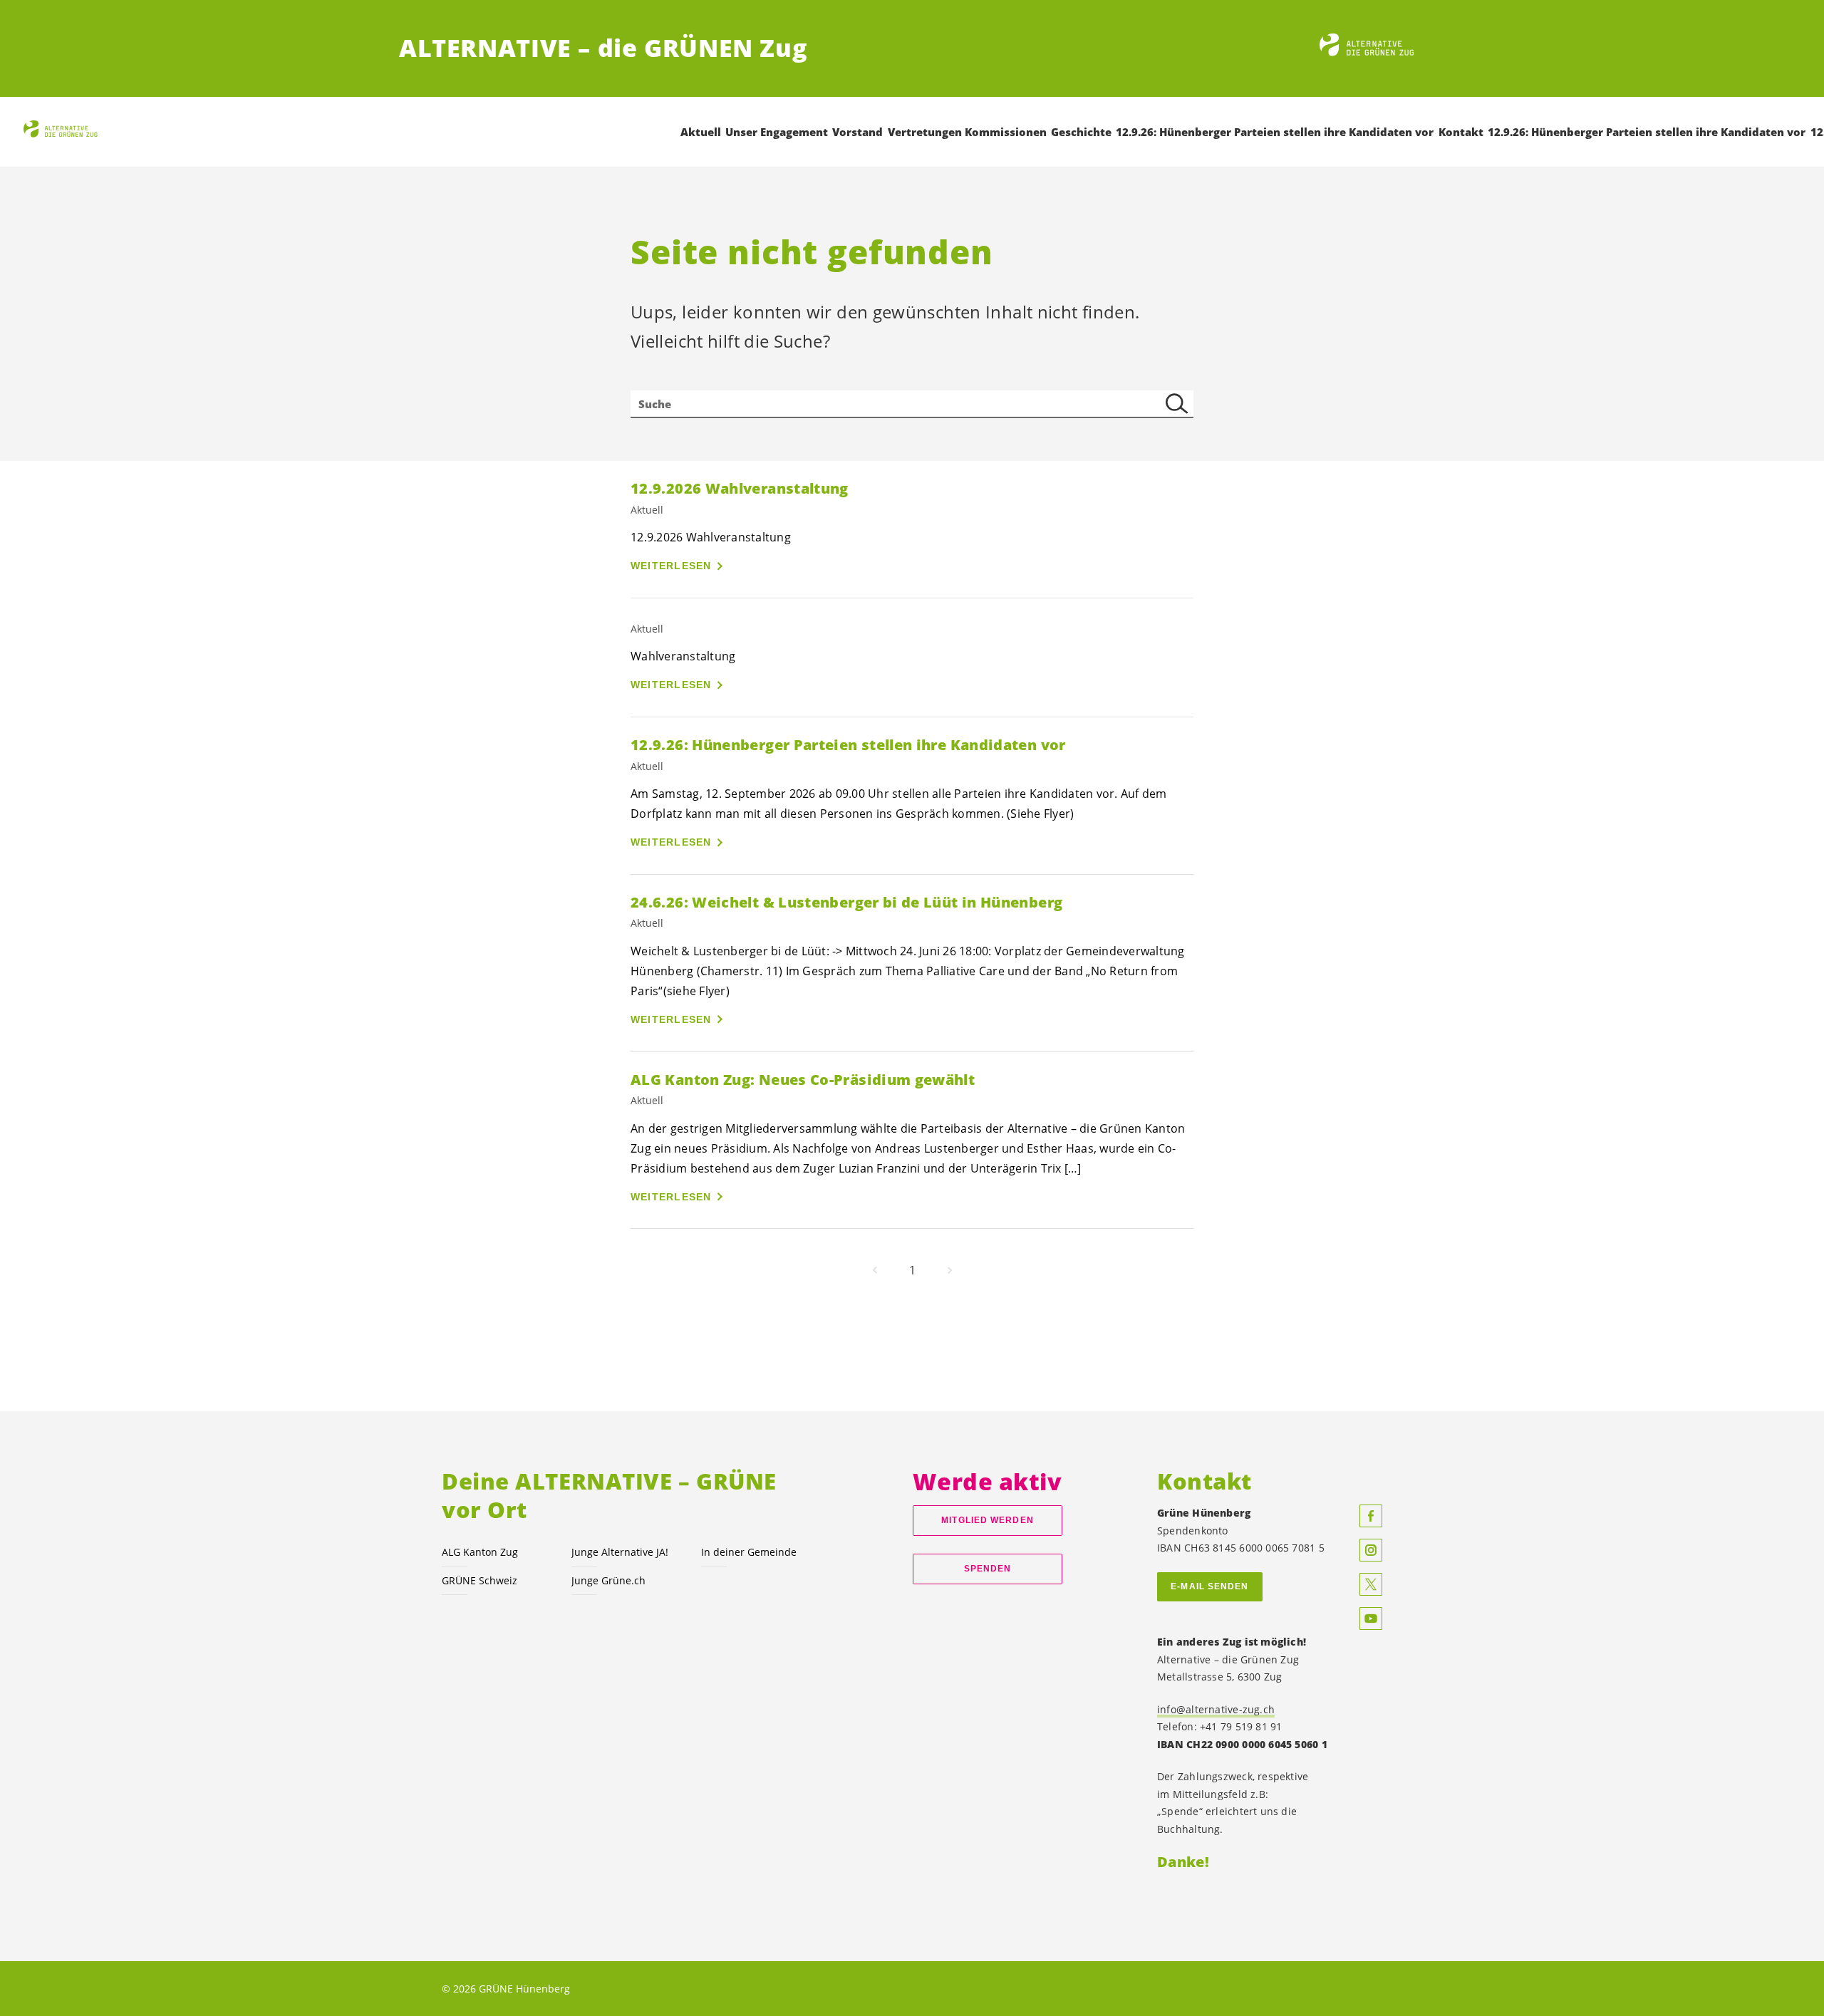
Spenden (988, 1569)
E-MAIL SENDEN (1209, 1586)
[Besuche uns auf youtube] (1371, 1618)
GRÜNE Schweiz (480, 1580)
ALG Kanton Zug (480, 1552)
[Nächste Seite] (950, 1270)
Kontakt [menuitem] (1461, 132)
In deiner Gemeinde (749, 1552)
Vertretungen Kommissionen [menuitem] (967, 132)
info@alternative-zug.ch (1216, 1709)
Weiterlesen (671, 566)
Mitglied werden (987, 1520)
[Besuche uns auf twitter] (1371, 1584)
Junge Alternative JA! (620, 1552)
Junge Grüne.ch (608, 1580)
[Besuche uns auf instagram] (1371, 1550)
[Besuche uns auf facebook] (1371, 1516)
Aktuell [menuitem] (701, 132)
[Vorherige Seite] (875, 1270)
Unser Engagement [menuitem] (777, 132)
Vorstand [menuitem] (857, 132)
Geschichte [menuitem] (1081, 132)
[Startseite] (1372, 48)
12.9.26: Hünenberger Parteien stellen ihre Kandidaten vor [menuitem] (1275, 132)
